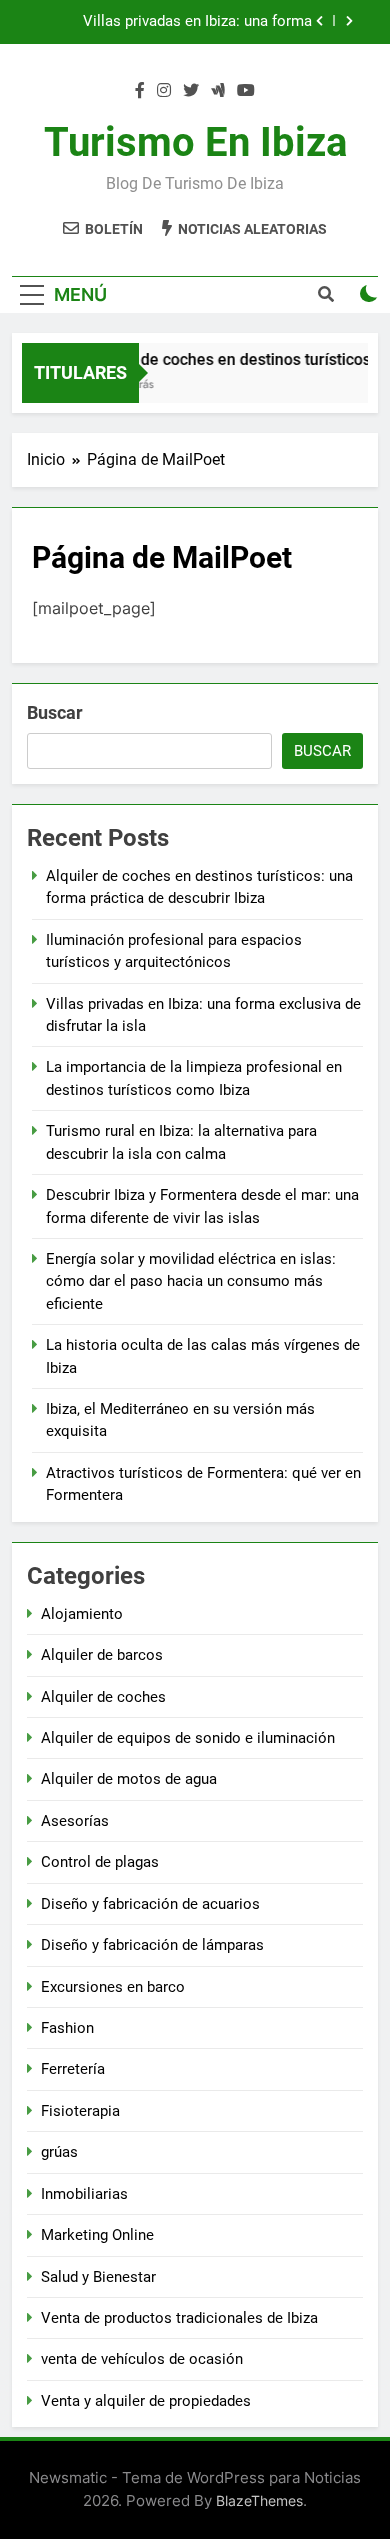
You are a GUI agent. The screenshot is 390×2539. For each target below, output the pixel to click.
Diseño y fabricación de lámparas (152, 1945)
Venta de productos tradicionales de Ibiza (179, 2318)
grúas (59, 2152)
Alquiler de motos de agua (129, 1779)
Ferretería (73, 2069)
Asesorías (75, 1821)
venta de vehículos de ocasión (142, 2359)
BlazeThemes (259, 2500)
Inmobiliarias (84, 2194)
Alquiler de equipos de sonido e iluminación (188, 1738)
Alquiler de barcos (102, 1655)
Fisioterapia (80, 2111)
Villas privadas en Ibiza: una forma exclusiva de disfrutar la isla (197, 22)
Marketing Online (97, 2235)
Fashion (67, 2028)
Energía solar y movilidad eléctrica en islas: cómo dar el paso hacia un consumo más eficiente (191, 1281)
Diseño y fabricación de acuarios (150, 1904)
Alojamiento (82, 1614)
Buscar (55, 712)
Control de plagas (100, 1862)
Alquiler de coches (103, 1697)
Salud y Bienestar (98, 2277)
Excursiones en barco (113, 1987)
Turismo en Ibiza (195, 142)
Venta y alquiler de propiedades (146, 2401)
